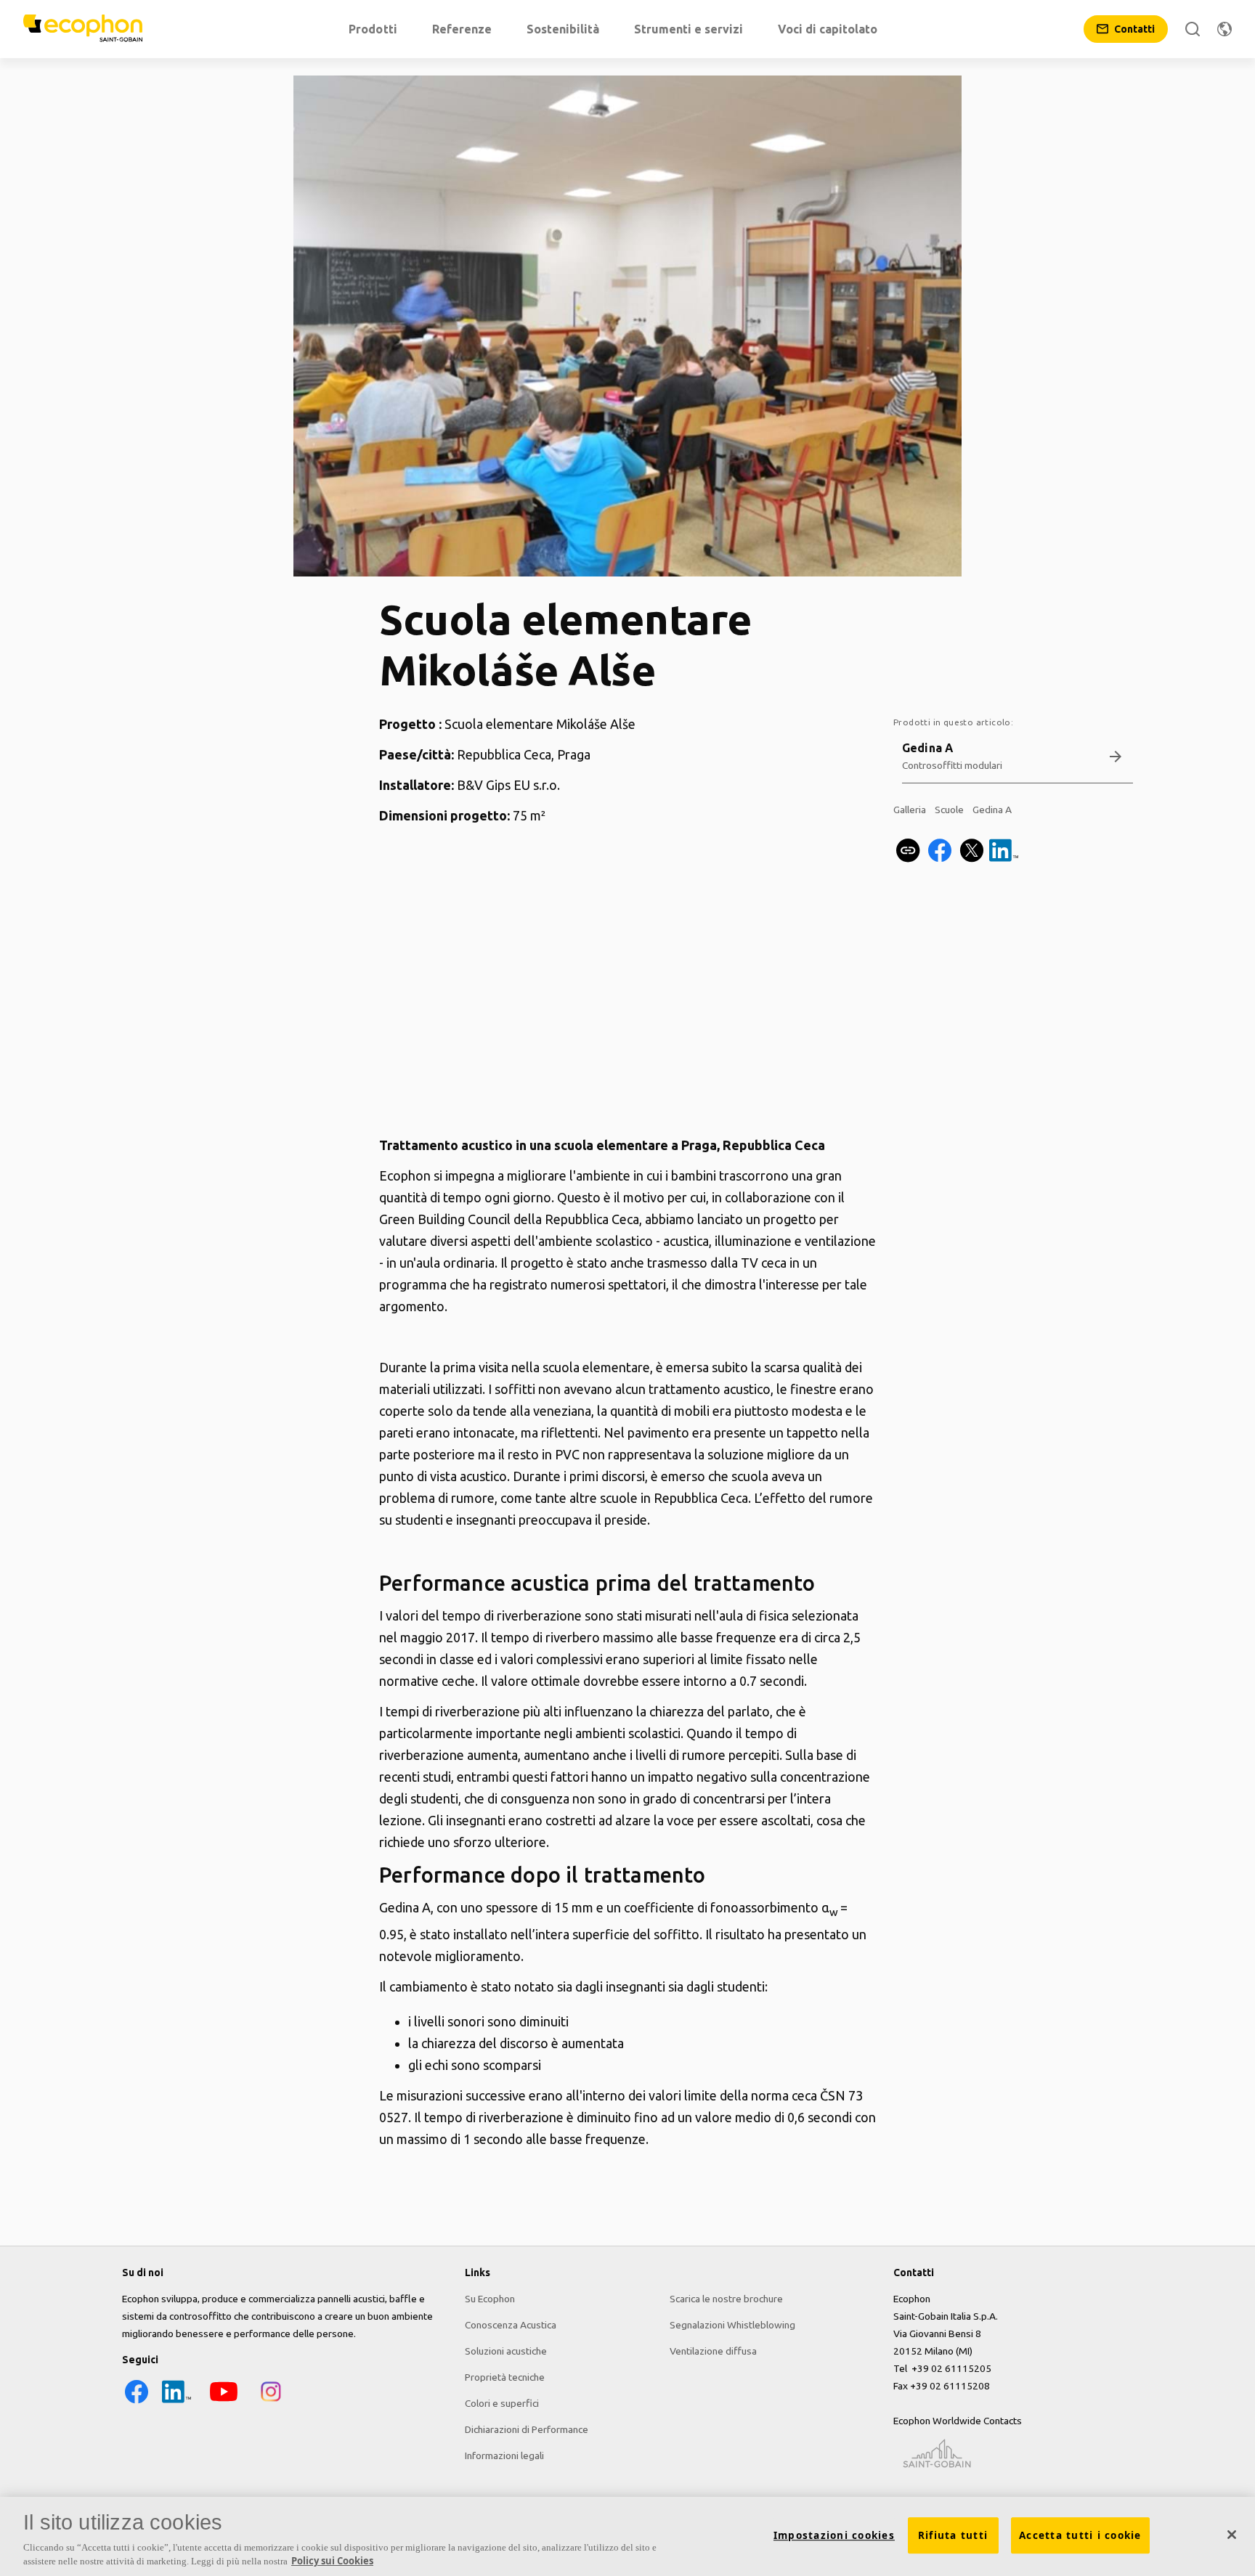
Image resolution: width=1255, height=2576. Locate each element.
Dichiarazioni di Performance (527, 2429)
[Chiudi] (1232, 2535)
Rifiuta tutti (953, 2535)
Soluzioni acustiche (506, 2351)
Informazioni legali (504, 2455)
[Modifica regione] (1224, 29)
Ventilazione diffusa (713, 2351)
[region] (627, 2536)
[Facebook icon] (137, 2402)
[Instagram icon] (271, 2402)
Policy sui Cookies (332, 2561)
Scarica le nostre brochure (726, 2299)
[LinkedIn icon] (176, 2402)
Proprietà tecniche (505, 2377)
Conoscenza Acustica (511, 2325)
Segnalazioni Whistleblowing (732, 2325)
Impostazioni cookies (834, 2535)
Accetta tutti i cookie (1080, 2535)
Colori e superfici (502, 2403)
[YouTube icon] (224, 2402)
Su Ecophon (490, 2299)
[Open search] (1193, 29)
